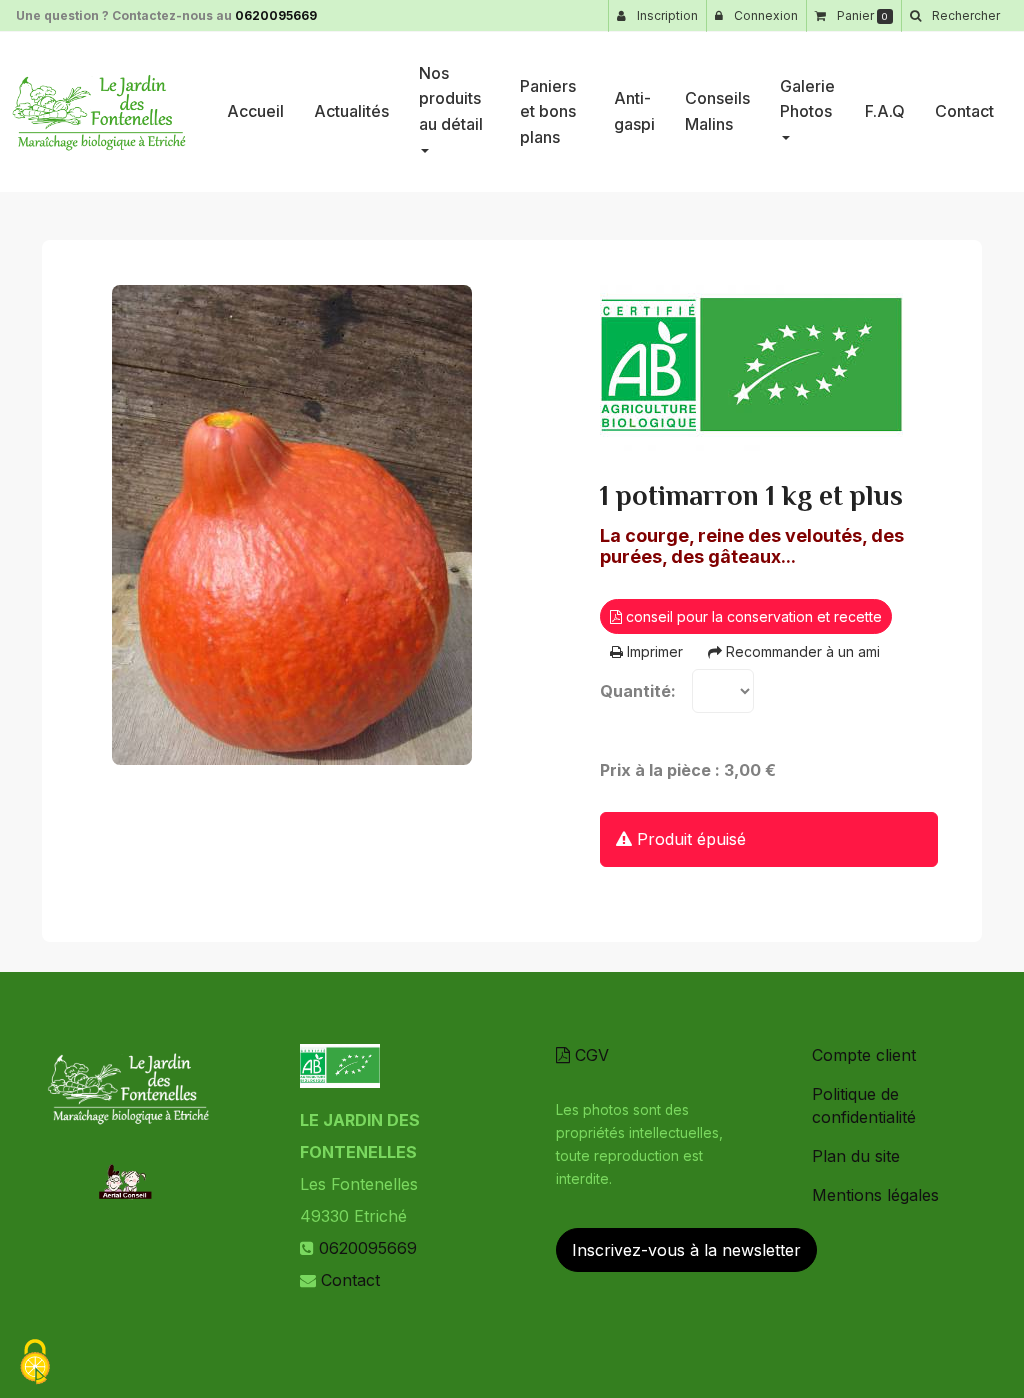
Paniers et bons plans (548, 111)
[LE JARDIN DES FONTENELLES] (98, 112)
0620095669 (276, 15)
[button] (954, 16)
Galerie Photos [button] (807, 99)
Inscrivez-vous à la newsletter (686, 1250)
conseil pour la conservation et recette (752, 616)
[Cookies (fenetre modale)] (35, 1363)
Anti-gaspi (634, 111)
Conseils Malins (717, 111)
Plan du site (856, 1156)
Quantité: (638, 691)
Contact (964, 111)
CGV (589, 1055)
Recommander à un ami (801, 651)
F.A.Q (885, 111)
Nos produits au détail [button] (451, 98)
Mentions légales (875, 1195)
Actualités (351, 111)
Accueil (255, 111)
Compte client (864, 1055)
